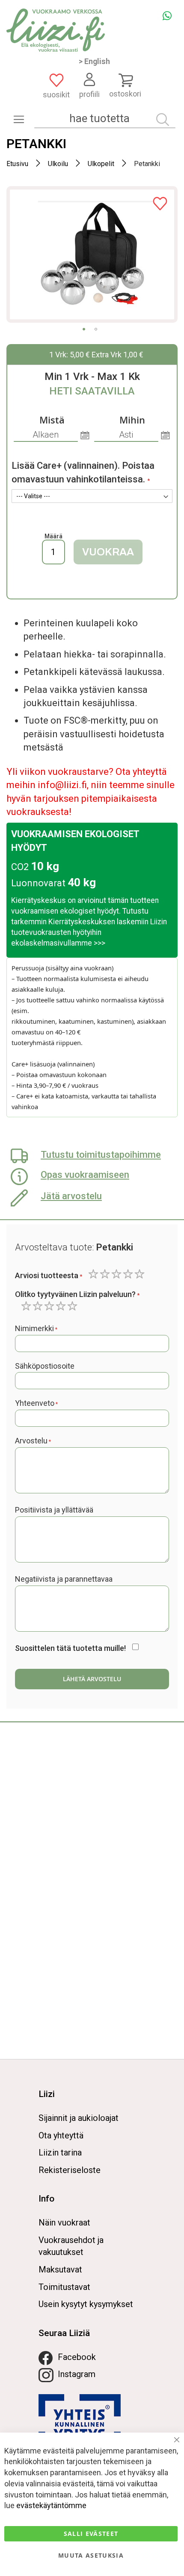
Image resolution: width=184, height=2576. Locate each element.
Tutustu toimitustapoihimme (101, 1155)
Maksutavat (60, 2269)
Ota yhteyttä (61, 2135)
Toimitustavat (64, 2287)
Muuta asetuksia (91, 2555)
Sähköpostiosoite (45, 1366)
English (97, 61)
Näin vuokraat (64, 2223)
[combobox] (105, 118)
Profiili (89, 94)
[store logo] (56, 30)
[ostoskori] (125, 80)
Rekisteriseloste (70, 2170)
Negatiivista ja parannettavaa (64, 1579)
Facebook (77, 2357)
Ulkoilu (58, 164)
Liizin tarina (60, 2153)
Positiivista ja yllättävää (54, 1510)
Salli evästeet (91, 2534)
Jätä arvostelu (71, 1196)
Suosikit (56, 95)
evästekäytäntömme (51, 2505)
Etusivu (17, 164)
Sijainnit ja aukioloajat (79, 2118)
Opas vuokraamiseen (85, 1175)
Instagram (77, 2374)
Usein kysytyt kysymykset (86, 2304)
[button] (84, 329)
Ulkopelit (101, 164)
